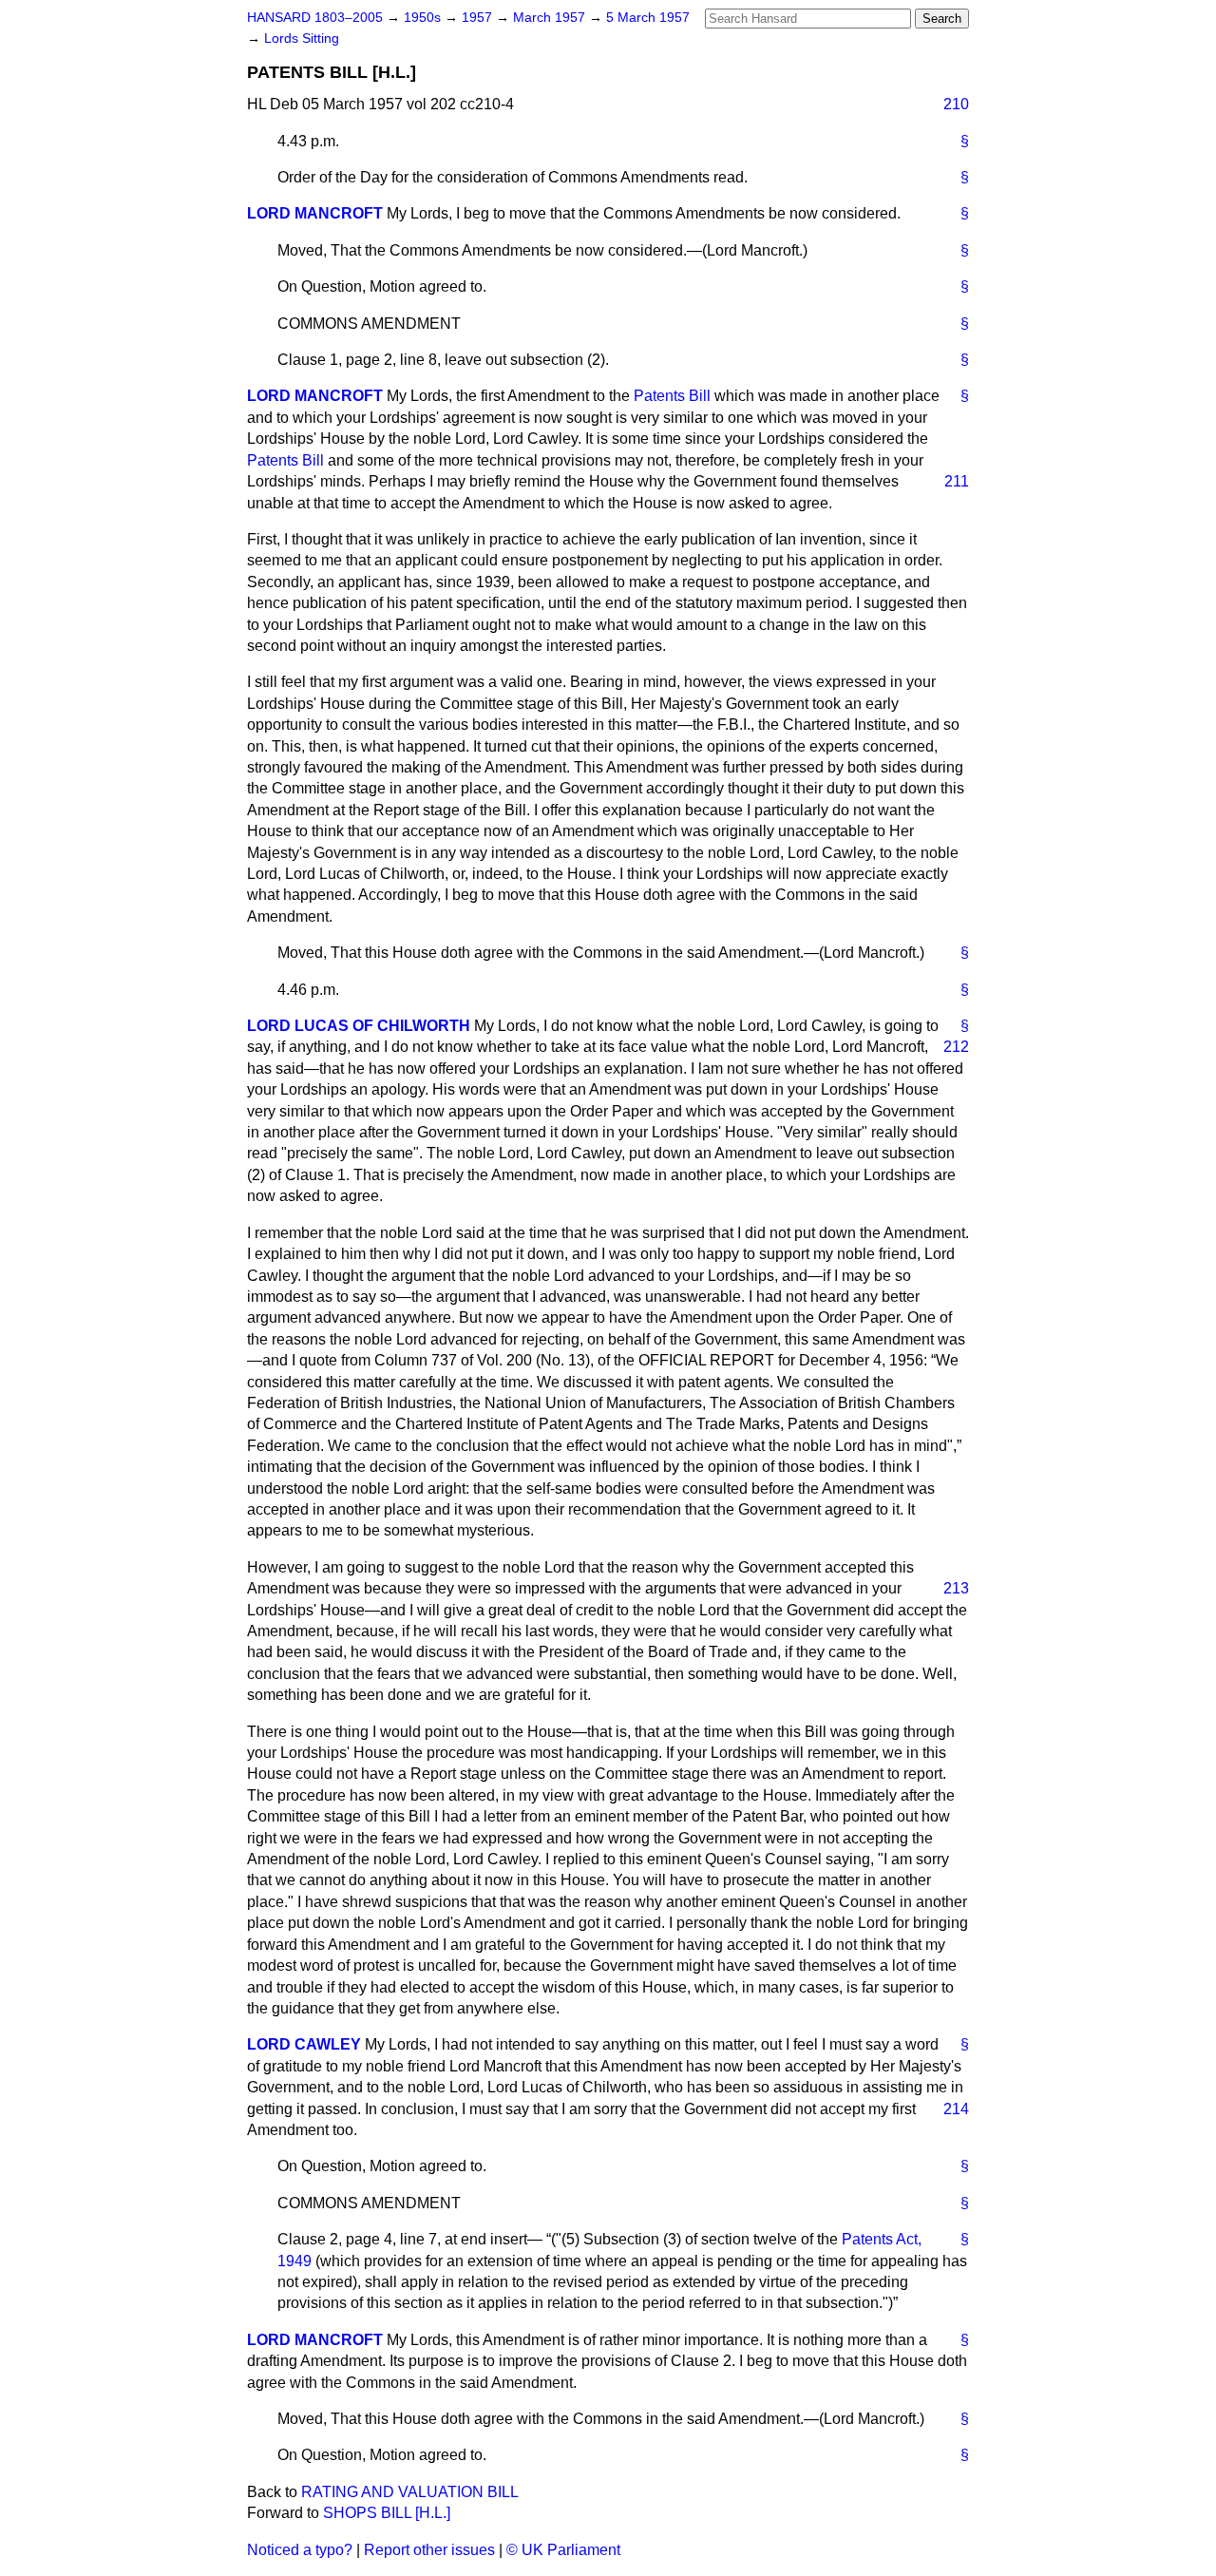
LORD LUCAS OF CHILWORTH (359, 1026)
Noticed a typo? (300, 2550)
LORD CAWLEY (304, 2044)
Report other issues (429, 2550)
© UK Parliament (563, 2550)
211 (957, 481)
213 (956, 1588)
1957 (479, 18)
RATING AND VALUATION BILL (410, 2492)
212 (956, 1047)
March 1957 (551, 18)
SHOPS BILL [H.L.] (387, 2513)
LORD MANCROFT (315, 213)
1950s (424, 18)
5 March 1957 (648, 18)
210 (956, 104)
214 (956, 2109)
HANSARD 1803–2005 (315, 18)
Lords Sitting (302, 38)
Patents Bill (672, 396)
